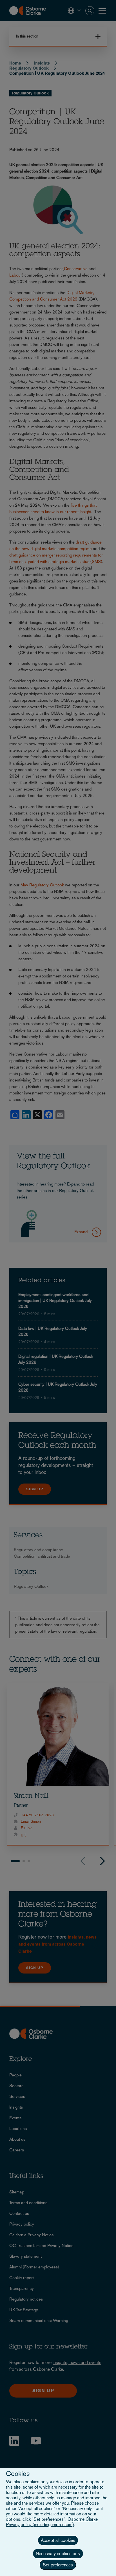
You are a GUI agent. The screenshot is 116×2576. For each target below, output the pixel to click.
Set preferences (58, 2565)
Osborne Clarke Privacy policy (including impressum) (52, 2522)
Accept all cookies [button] (58, 2540)
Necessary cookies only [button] (58, 2554)
